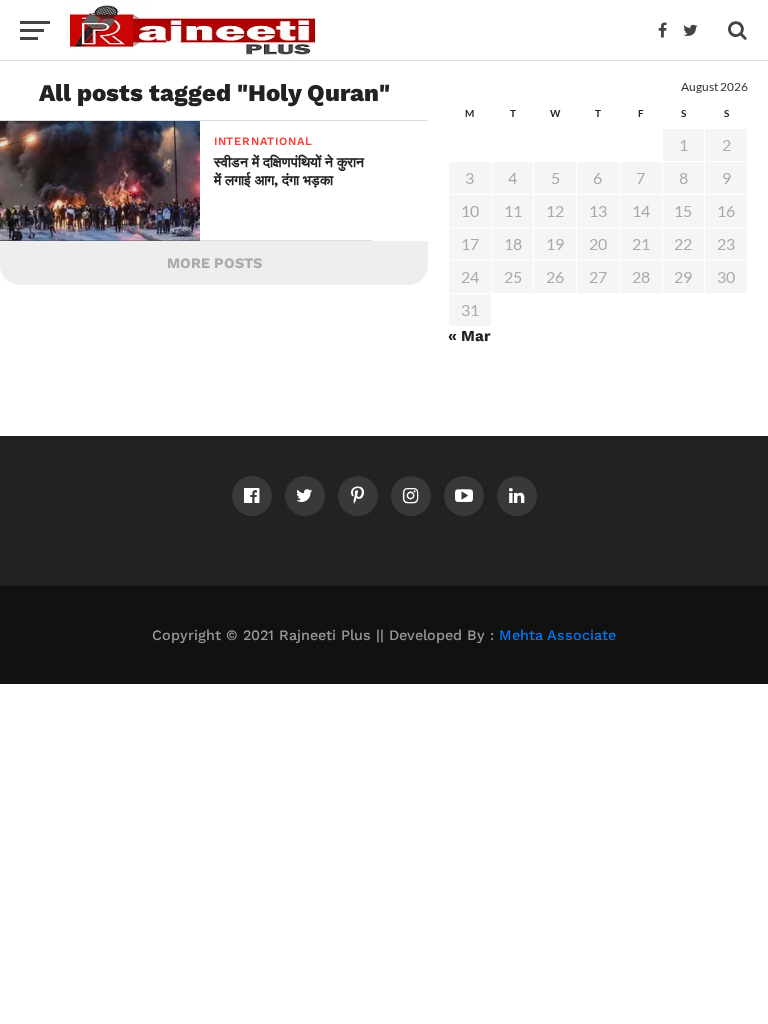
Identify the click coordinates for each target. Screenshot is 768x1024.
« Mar (469, 336)
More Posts (214, 263)
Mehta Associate (557, 635)
